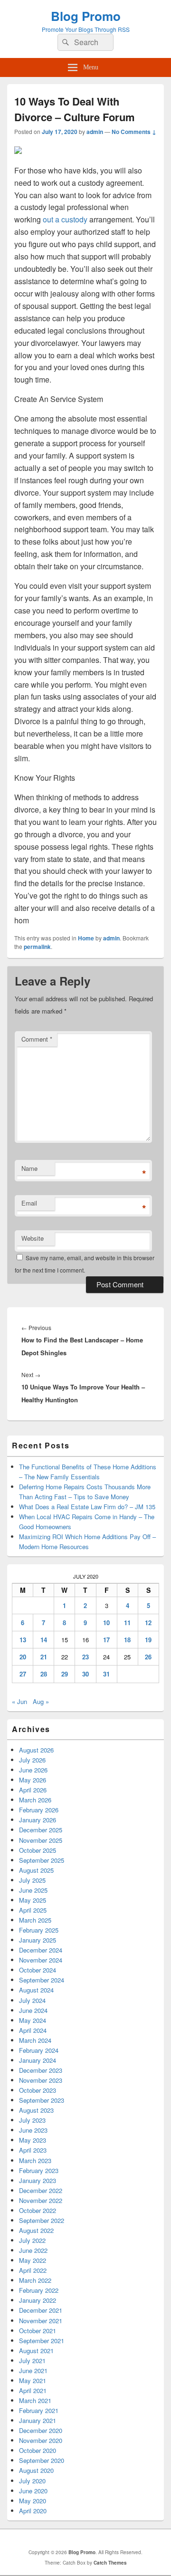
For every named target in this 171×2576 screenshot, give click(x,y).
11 (127, 1623)
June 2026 (33, 1770)
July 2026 (32, 1760)
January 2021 (38, 2420)
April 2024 (33, 2030)
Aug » (41, 1701)
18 (127, 1640)
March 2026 (35, 1800)
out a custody (65, 219)
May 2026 (33, 1780)
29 (65, 1674)
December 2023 (41, 2070)
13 (23, 1640)
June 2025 (33, 1890)
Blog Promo (86, 16)
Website (33, 1238)
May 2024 (33, 2020)
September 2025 (42, 1860)
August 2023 (36, 2110)
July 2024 (32, 2000)
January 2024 (38, 2060)
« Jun (19, 1701)
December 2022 (41, 2190)
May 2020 (33, 2501)
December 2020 (41, 2430)
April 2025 (33, 1910)
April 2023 (33, 2150)
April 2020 (33, 2511)
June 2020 (33, 2491)
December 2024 (41, 1950)
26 (148, 1657)
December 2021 (41, 2310)
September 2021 (42, 2341)
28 (44, 1674)
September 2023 (42, 2100)
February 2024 (39, 2050)
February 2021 (39, 2410)
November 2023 (41, 2080)
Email (29, 1203)
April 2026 (33, 1790)
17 (106, 1640)
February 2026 (39, 1810)
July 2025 (32, 1880)
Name (29, 1168)
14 (44, 1640)
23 (85, 1657)
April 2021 (33, 2390)
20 (23, 1657)
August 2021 (36, 2351)
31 (106, 1674)
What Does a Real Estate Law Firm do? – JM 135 (87, 1507)
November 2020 (41, 2440)
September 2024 (42, 1980)
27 (23, 1674)
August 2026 (36, 1750)
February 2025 (39, 1930)
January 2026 (38, 1820)
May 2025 (33, 1900)
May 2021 (33, 2380)
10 (106, 1623)
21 (44, 1657)
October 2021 (38, 2331)
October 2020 (38, 2450)
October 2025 (38, 1850)
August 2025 (36, 1870)
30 (85, 1674)
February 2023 (39, 2170)
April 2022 (33, 2270)
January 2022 (38, 2300)
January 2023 (38, 2180)
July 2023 (32, 2120)
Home (86, 938)
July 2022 (32, 2240)
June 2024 (33, 2010)
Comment (37, 1039)
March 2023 (35, 2160)
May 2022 (33, 2260)
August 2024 (36, 1990)
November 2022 (41, 2200)
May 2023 (33, 2140)
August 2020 (36, 2470)
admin (95, 132)
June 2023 (33, 2130)
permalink (37, 947)
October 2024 (38, 1970)
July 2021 (32, 2361)
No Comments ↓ (134, 132)
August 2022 (36, 2230)
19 (148, 1640)
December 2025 (41, 1830)
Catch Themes (110, 2563)
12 (148, 1623)
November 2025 (41, 1840)
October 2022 (38, 2210)
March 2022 (35, 2280)
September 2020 (42, 2460)
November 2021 (41, 2321)
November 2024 (41, 1960)
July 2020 (32, 2481)
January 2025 (38, 1940)
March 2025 (35, 1920)
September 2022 (42, 2220)
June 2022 (33, 2250)
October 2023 (38, 2090)
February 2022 (39, 2290)
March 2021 (35, 2400)
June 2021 (33, 2370)
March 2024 (35, 2040)
